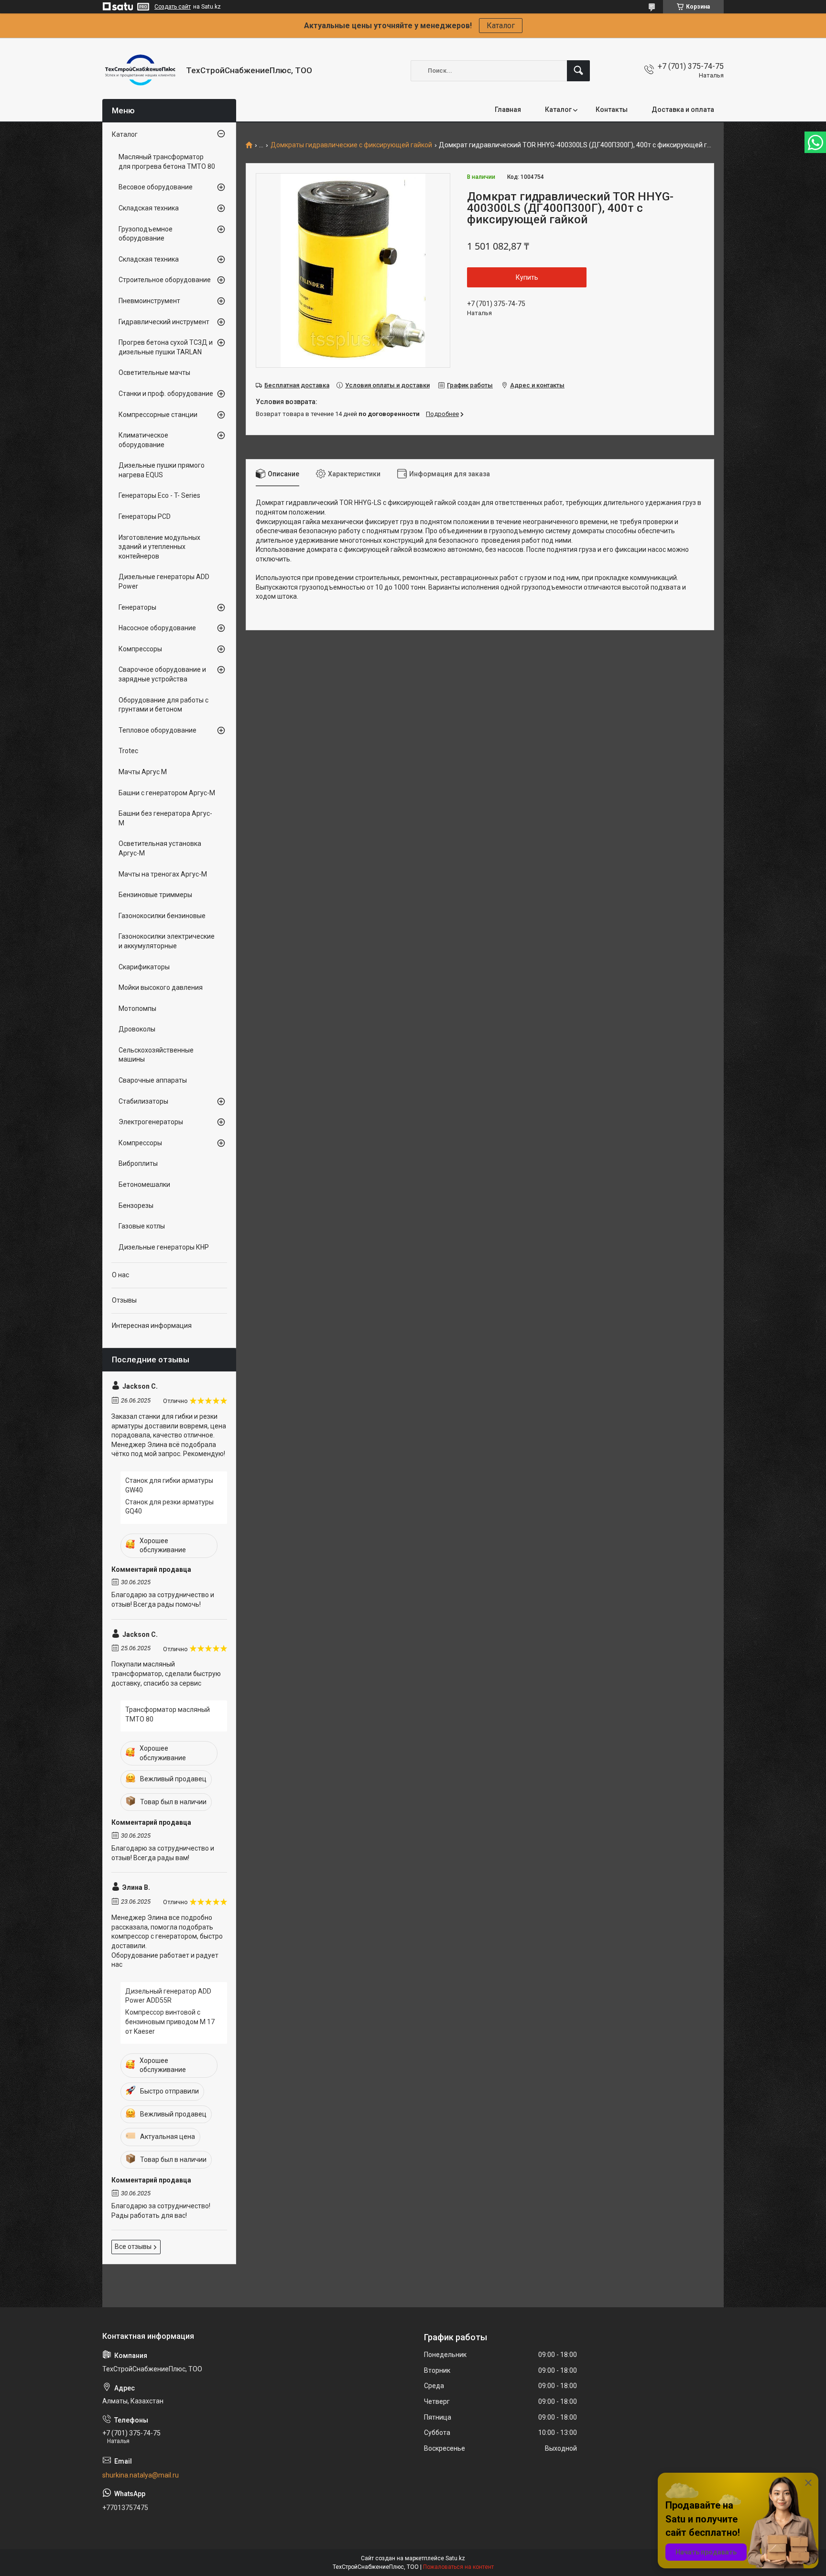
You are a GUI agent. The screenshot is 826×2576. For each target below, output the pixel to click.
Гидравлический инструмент (164, 322)
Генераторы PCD (145, 516)
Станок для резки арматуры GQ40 (169, 1507)
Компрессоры (140, 649)
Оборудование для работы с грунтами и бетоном (163, 705)
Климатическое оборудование (143, 440)
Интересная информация (152, 1326)
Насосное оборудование (157, 628)
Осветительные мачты (154, 373)
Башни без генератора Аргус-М (165, 818)
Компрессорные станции (158, 415)
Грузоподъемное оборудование (146, 234)
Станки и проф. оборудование (166, 394)
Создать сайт (173, 7)
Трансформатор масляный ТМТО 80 (168, 1714)
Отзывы (124, 1300)
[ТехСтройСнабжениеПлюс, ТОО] (141, 71)
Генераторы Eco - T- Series (159, 495)
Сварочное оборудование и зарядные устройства (162, 674)
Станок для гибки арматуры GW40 (169, 1485)
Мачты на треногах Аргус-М (163, 874)
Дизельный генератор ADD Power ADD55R (168, 1996)
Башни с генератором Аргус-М (167, 793)
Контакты (612, 110)
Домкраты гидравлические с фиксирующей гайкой (351, 145)
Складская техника (149, 208)
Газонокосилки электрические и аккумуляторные (167, 941)
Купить (527, 277)
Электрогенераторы (151, 1122)
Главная (508, 110)
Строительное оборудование (165, 280)
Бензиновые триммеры (155, 895)
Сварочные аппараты (153, 1080)
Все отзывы (133, 2247)
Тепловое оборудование (158, 730)
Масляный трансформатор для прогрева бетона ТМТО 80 (167, 162)
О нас (120, 1275)
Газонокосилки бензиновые (162, 916)
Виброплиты (138, 1163)
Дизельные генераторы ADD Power (164, 581)
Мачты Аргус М (143, 772)
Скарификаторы (144, 967)
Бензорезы (136, 1206)
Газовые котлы (142, 1226)
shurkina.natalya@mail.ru (141, 2475)
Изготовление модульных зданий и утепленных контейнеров (159, 547)
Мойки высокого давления (161, 987)
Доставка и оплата (683, 110)
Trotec (128, 751)
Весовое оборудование (156, 187)
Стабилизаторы (143, 1101)
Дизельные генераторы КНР (164, 1247)
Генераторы (137, 607)
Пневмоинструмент (149, 301)
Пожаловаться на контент (458, 2567)
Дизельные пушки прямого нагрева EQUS (162, 470)
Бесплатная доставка (297, 385)
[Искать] (578, 71)
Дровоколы (137, 1029)
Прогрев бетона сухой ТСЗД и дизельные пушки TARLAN (166, 347)
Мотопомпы (137, 1008)
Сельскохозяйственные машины (156, 1055)
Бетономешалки (144, 1184)
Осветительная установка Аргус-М (160, 848)
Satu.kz (455, 2558)
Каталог (501, 26)
